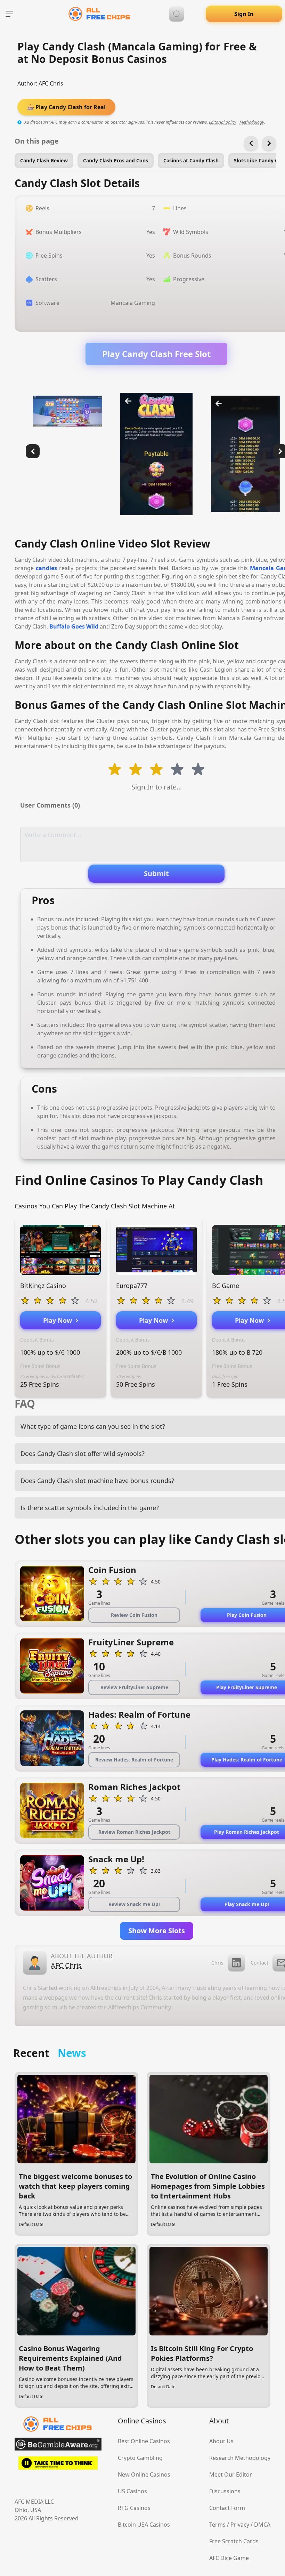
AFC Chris (51, 83)
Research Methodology (240, 2458)
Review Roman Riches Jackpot (134, 1832)
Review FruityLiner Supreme (134, 1687)
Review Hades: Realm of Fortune (134, 1760)
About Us (221, 2441)
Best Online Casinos (144, 2441)
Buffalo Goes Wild (74, 626)
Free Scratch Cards (234, 2541)
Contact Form (227, 2508)
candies (46, 568)
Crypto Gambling (140, 2458)
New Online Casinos (144, 2474)
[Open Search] (177, 14)
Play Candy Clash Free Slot (156, 354)
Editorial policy (223, 122)
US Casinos (132, 2491)
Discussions (225, 2491)
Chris (217, 1963)
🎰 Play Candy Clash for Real (66, 107)
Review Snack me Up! (134, 1904)
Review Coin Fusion (134, 1615)
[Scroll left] (251, 143)
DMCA (262, 2525)
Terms (217, 2525)
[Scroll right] (269, 143)
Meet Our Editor (231, 2474)
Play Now (59, 1320)
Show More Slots (157, 1931)
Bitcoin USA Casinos (144, 2525)
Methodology (252, 122)
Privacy (240, 2525)
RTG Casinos (134, 2508)
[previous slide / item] (33, 451)
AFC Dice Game (229, 2558)
